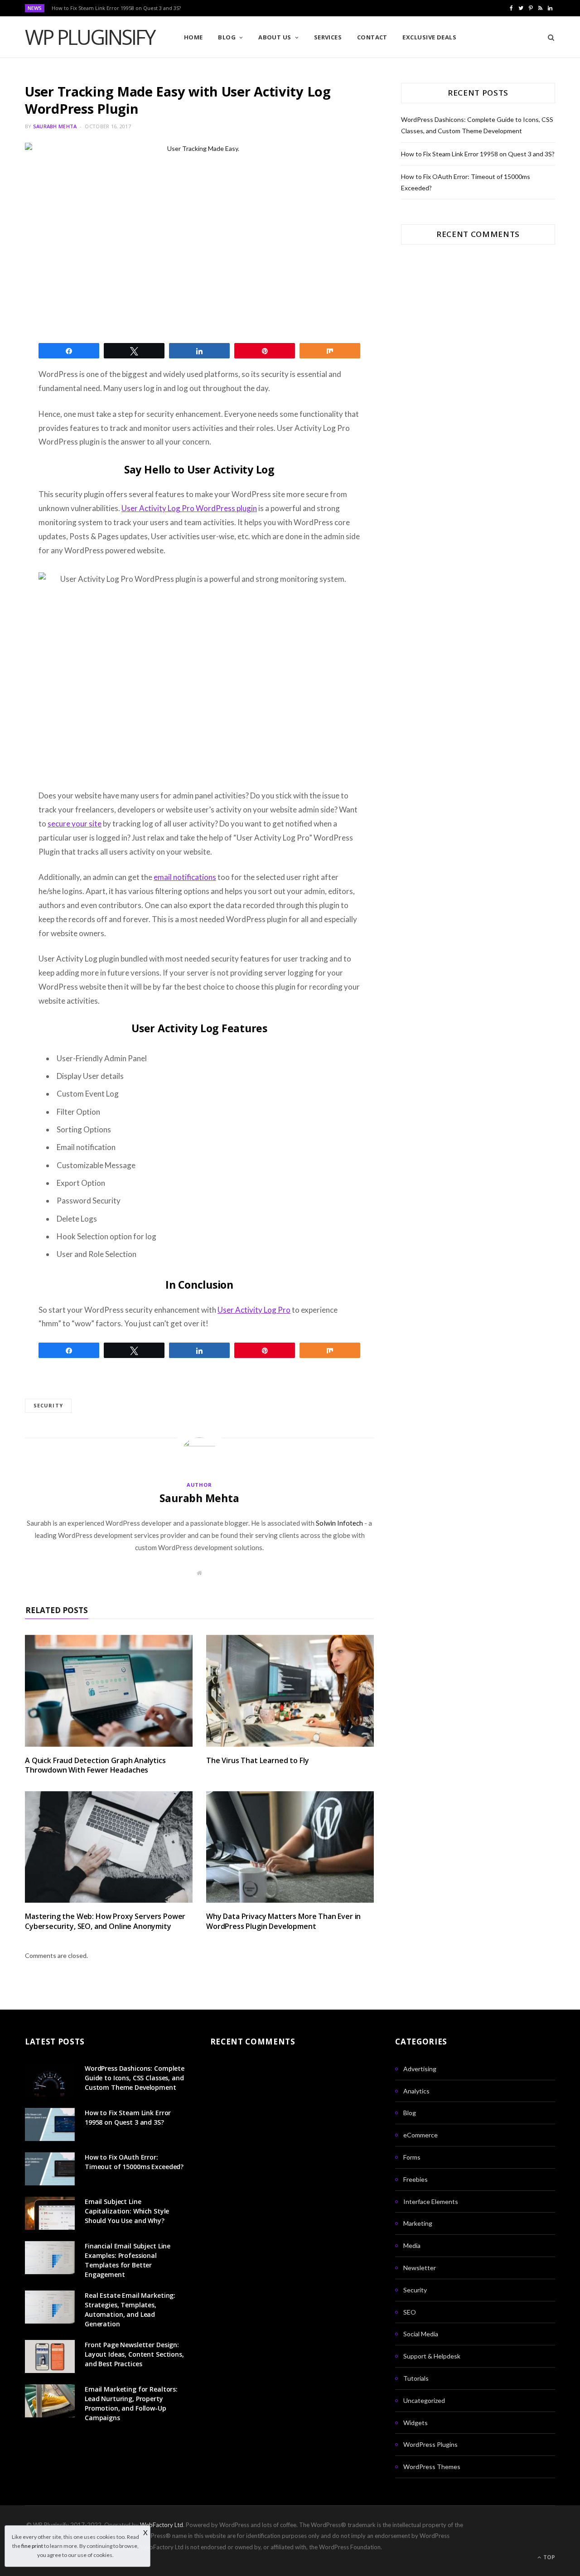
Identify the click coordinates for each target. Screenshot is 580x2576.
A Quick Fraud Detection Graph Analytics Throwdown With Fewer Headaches (95, 1765)
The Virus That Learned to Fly (257, 1760)
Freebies (416, 2179)
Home (193, 37)
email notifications (185, 877)
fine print (32, 2546)
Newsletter (420, 2268)
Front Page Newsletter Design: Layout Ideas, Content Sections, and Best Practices (134, 2354)
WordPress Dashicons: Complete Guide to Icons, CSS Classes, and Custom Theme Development (135, 2078)
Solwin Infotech (339, 1523)
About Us (275, 37)
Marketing (418, 2223)
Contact (372, 37)
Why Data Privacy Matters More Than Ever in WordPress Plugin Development (283, 1921)
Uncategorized (424, 2400)
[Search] (548, 37)
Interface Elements (431, 2201)
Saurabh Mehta (55, 126)
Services (328, 37)
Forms (412, 2157)
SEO (410, 2312)
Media (412, 2245)
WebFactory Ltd (162, 2525)
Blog (227, 37)
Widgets (416, 2423)
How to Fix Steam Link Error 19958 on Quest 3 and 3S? (116, 8)
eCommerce (420, 2135)
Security (48, 1405)
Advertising (420, 2069)
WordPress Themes (432, 2467)
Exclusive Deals (429, 37)
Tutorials (416, 2378)
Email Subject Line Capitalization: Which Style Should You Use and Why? (127, 2211)
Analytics (416, 2091)
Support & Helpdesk (432, 2356)
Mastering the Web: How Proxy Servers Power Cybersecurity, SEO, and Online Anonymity (105, 1921)
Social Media (421, 2334)
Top (549, 2557)
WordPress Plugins (430, 2444)
